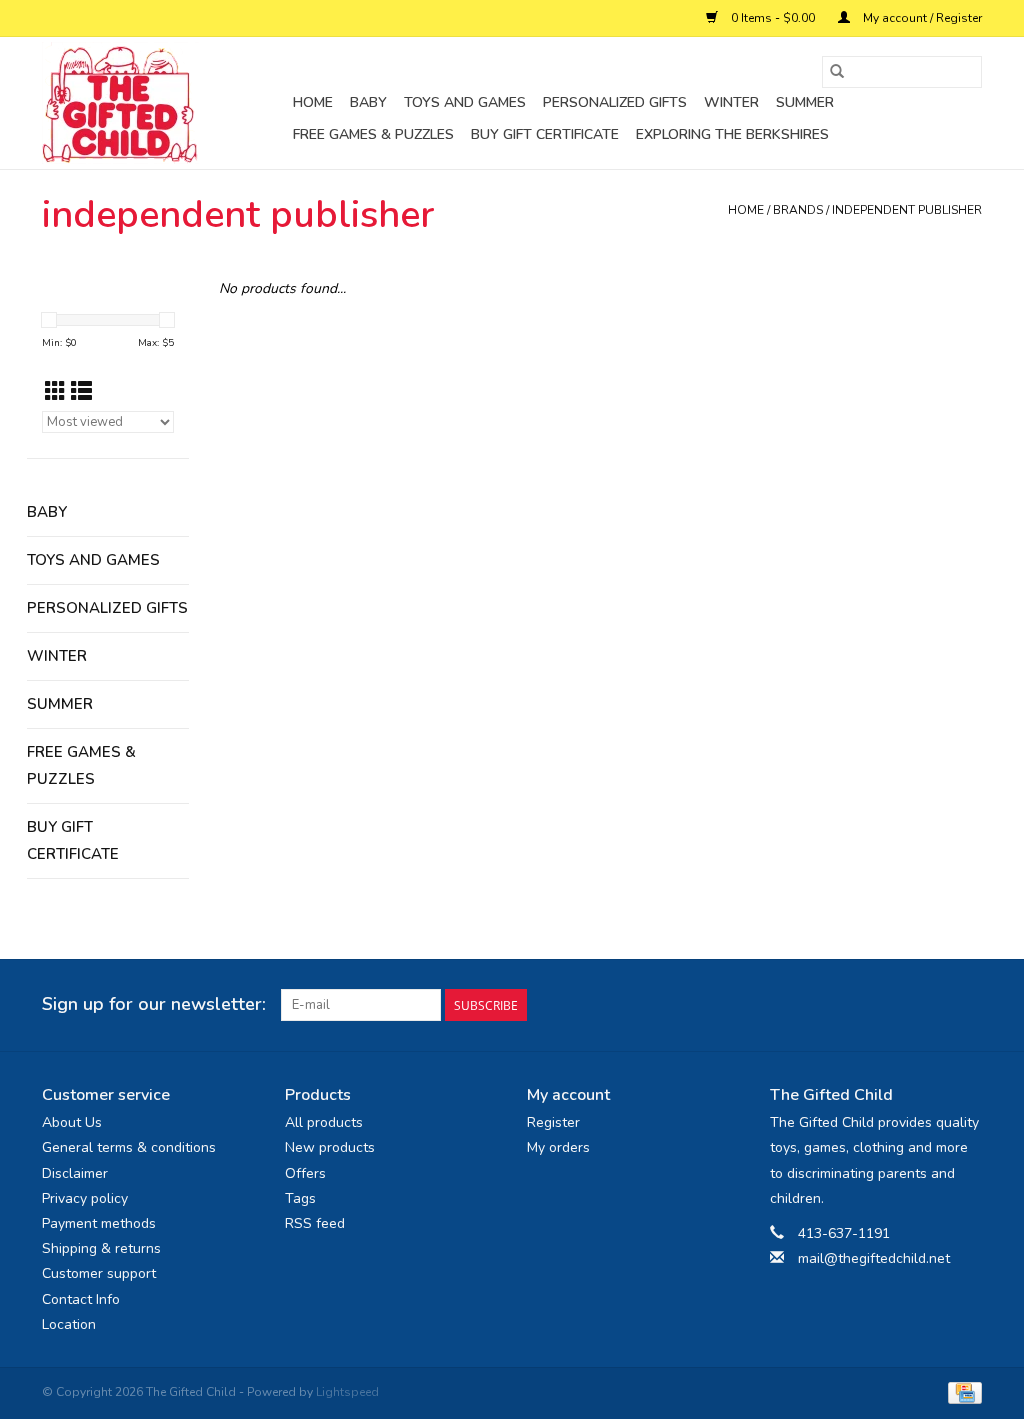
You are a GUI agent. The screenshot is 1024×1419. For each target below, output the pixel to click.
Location (69, 1324)
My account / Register (921, 18)
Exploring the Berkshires (732, 134)
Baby (368, 102)
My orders (558, 1147)
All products (324, 1122)
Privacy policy (85, 1198)
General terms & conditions (129, 1147)
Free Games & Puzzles (373, 134)
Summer (805, 102)
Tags (300, 1198)
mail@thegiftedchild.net (874, 1258)
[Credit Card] (961, 1392)
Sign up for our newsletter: (154, 1004)
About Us (72, 1122)
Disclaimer (75, 1173)
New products (330, 1147)
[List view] (81, 392)
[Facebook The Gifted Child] (930, 1005)
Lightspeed (347, 1392)
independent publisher (907, 210)
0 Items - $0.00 (773, 18)
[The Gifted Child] (164, 103)
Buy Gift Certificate (545, 134)
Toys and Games (465, 102)
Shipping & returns (101, 1248)
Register (553, 1122)
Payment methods (99, 1223)
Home (313, 102)
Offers (305, 1173)
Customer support (99, 1273)
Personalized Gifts (615, 102)
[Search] (837, 72)
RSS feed (315, 1223)
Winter (731, 102)
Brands (798, 210)
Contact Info (81, 1299)
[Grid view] (55, 392)
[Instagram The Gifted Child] (966, 1005)
